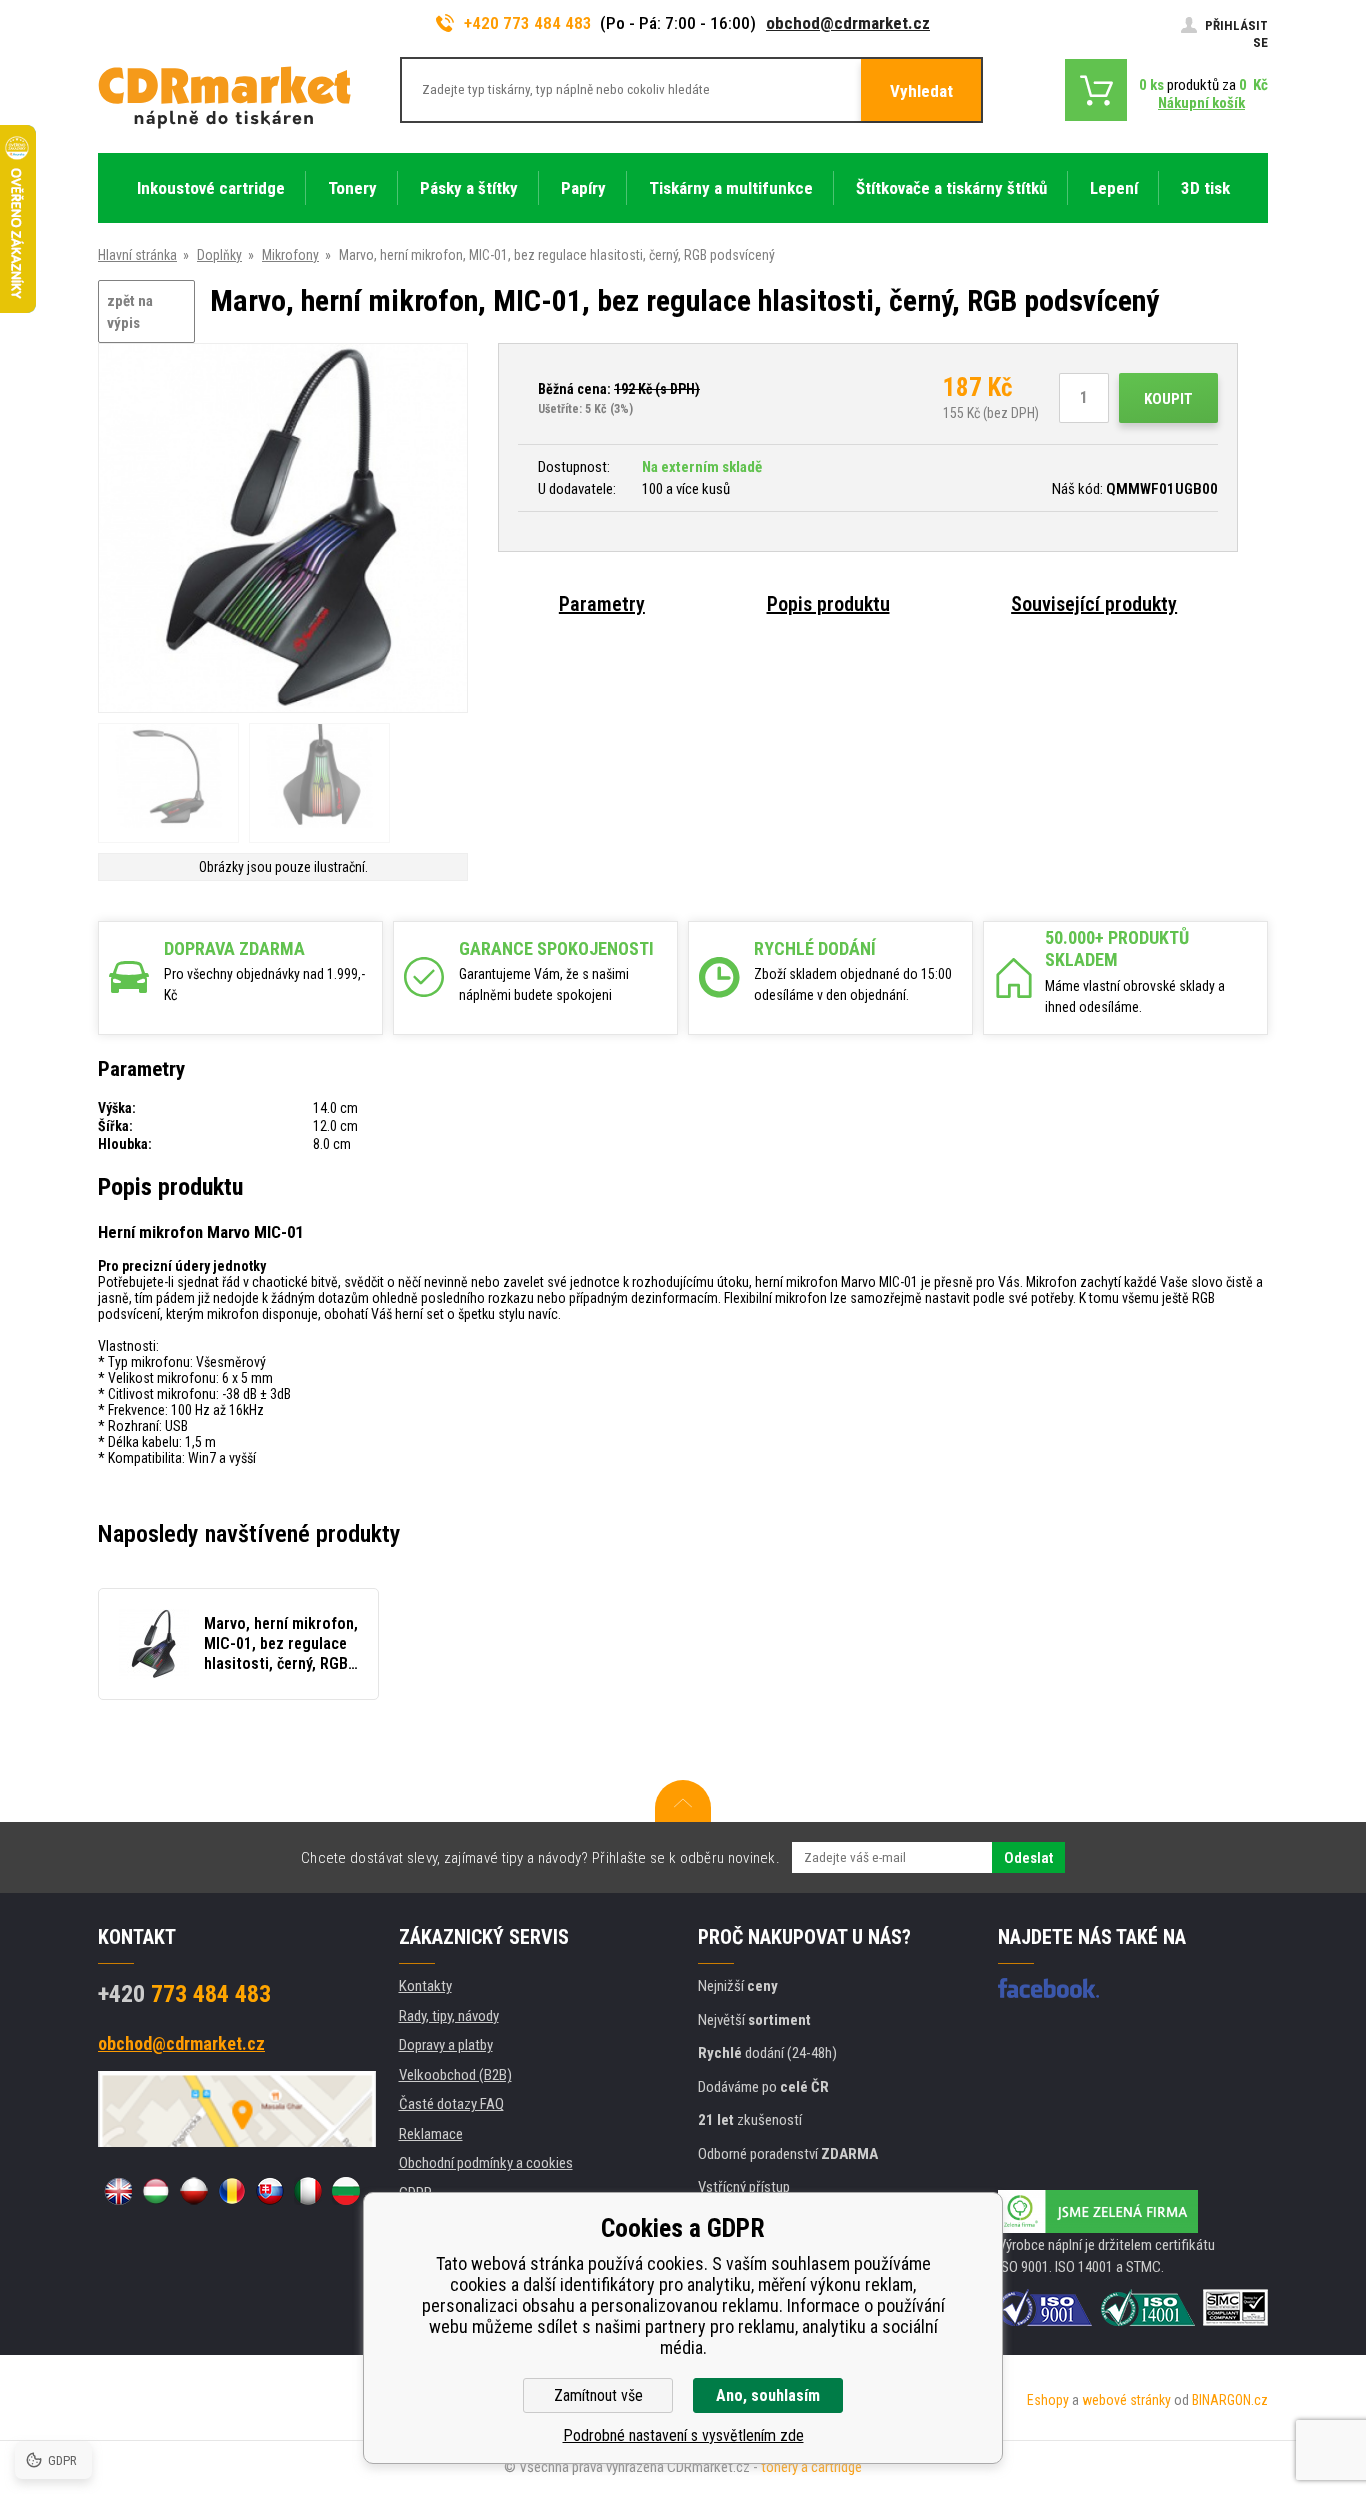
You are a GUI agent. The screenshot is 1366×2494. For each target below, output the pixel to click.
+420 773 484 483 (528, 23)
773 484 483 (184, 1994)
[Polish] (194, 2191)
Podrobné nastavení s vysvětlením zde (683, 2435)
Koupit (1168, 399)
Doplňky (219, 255)
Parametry (602, 604)
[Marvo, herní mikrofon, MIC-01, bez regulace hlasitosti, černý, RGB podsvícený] (283, 529)
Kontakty (425, 1986)
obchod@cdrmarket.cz (848, 23)
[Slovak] (270, 2191)
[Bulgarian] (346, 2191)
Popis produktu (828, 604)
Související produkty (1094, 604)
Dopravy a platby (446, 2045)
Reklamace (431, 2134)
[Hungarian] (156, 2191)
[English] (118, 2191)
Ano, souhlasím (768, 2395)
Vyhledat (921, 91)
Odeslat (1028, 1858)
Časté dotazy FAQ (451, 2104)
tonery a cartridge (811, 2467)
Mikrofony (290, 255)
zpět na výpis (130, 312)
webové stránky (1126, 2400)
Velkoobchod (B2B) (455, 2075)
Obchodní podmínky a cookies (486, 2163)
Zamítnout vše (598, 2395)
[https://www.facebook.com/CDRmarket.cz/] (1048, 1988)
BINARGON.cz (1230, 2400)
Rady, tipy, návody (449, 2016)
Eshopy (1048, 2400)
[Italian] (308, 2191)
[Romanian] (232, 2191)
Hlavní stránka (137, 255)
